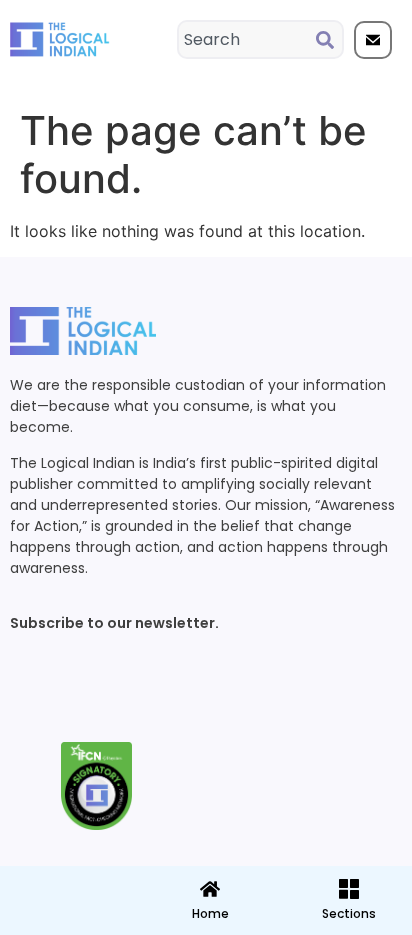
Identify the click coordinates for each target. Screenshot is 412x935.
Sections (68, 921)
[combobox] (247, 39)
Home (210, 913)
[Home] (210, 889)
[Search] (329, 39)
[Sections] (68, 883)
